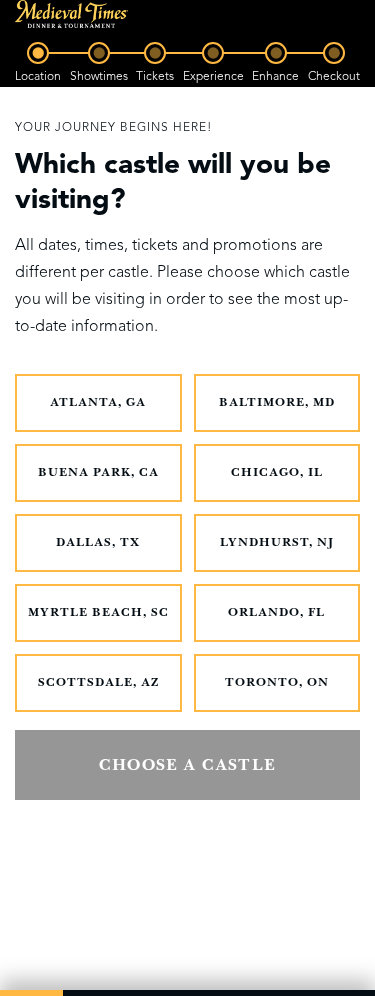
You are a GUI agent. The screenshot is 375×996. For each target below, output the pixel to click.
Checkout (334, 75)
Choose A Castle (187, 765)
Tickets (155, 75)
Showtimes (99, 75)
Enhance (275, 75)
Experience (213, 75)
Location (38, 75)
